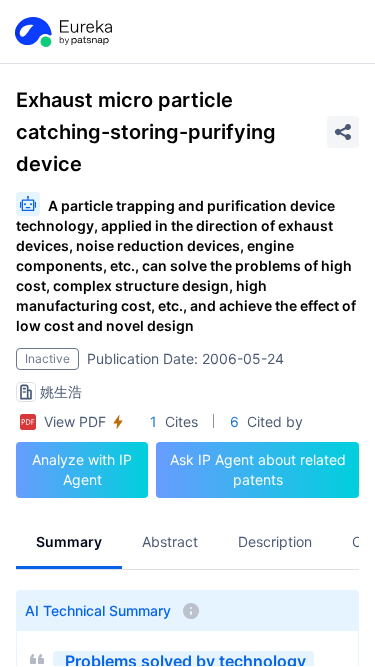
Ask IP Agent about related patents (258, 469)
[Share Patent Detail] (343, 132)
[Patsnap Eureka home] (62, 32)
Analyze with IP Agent (82, 469)
